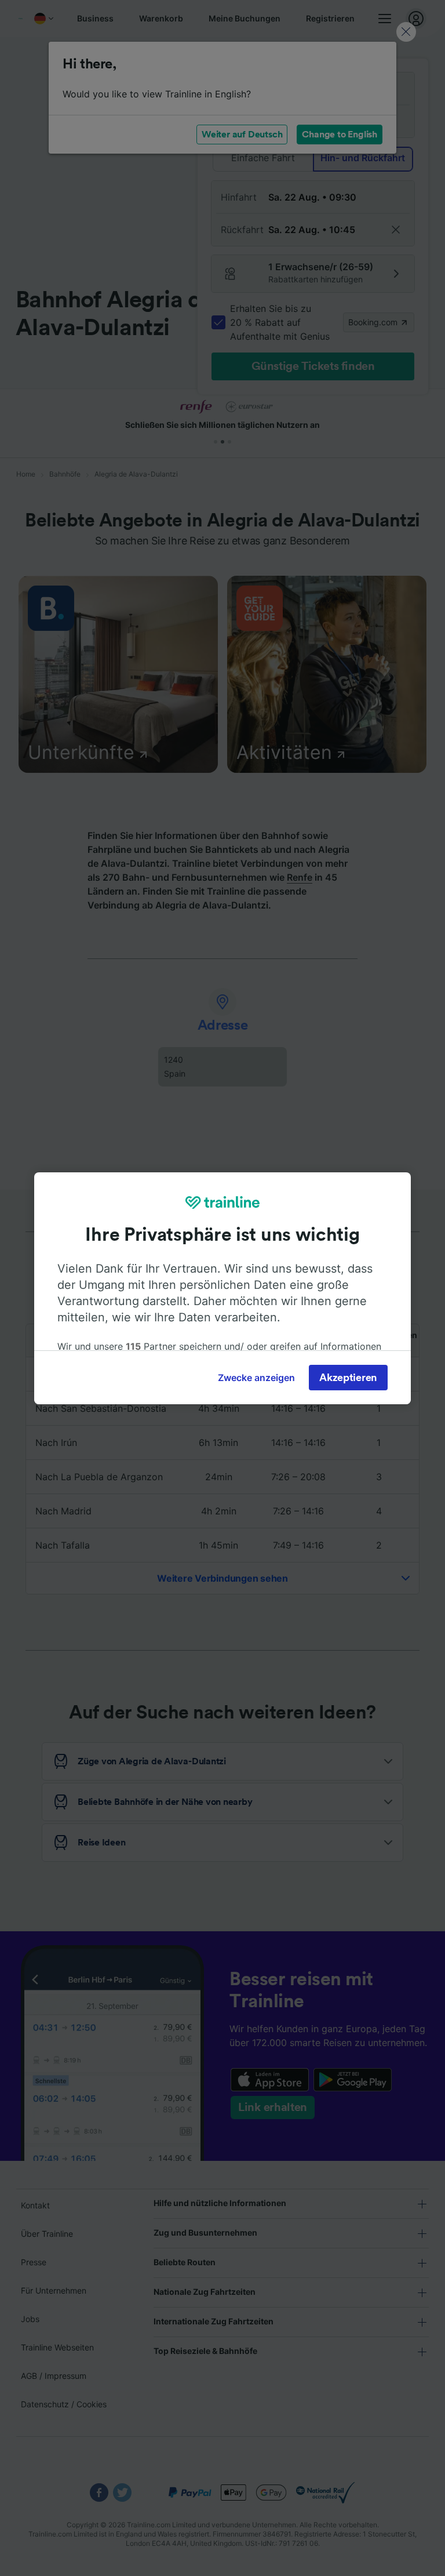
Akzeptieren (348, 1378)
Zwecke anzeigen (256, 1378)
